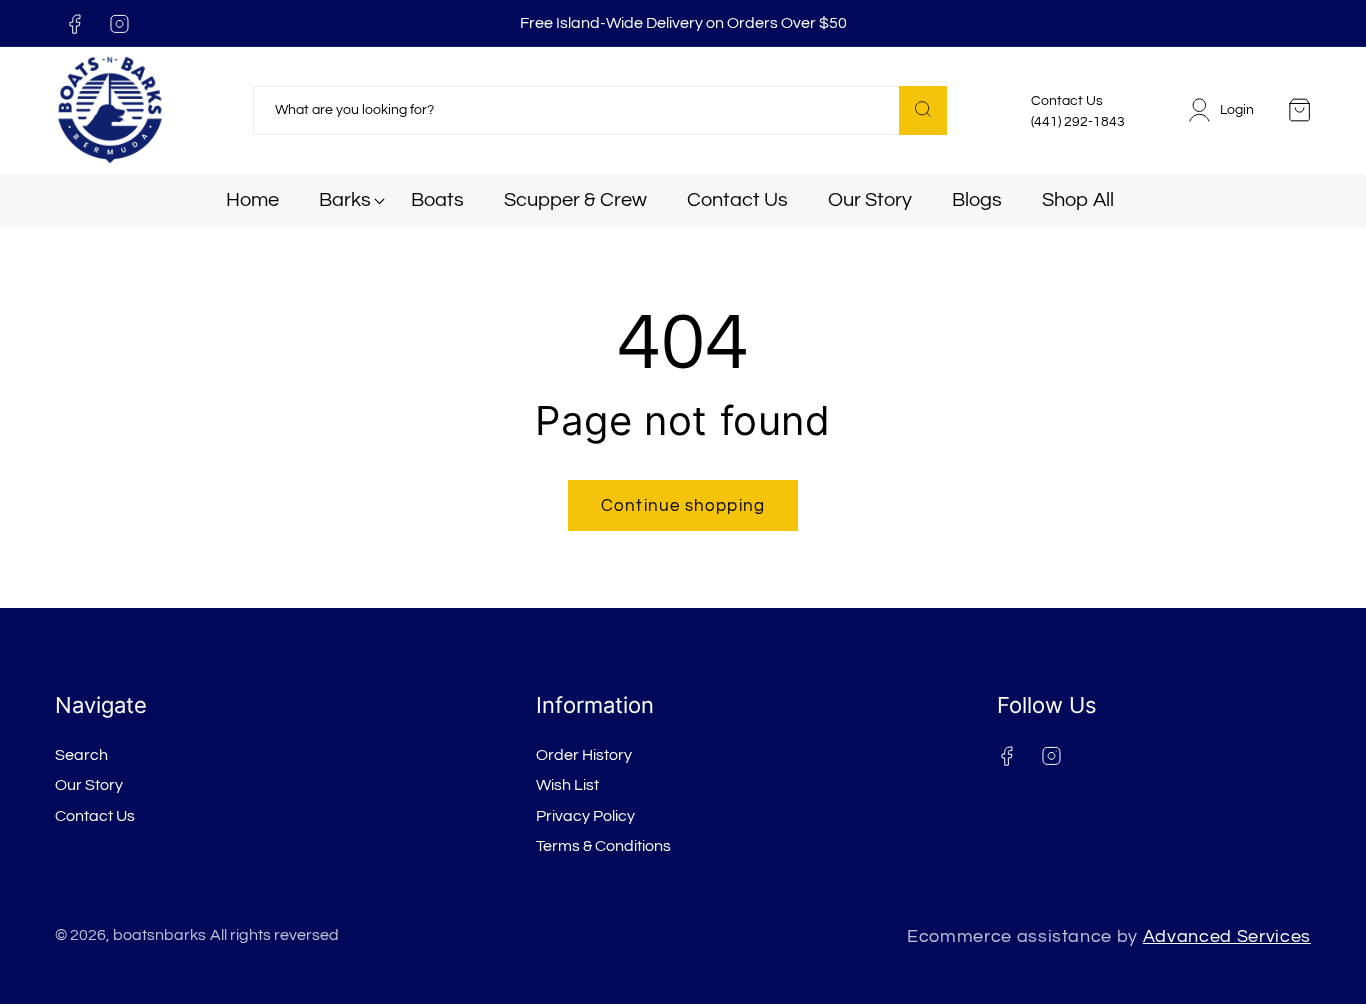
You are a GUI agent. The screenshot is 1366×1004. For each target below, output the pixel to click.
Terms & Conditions (603, 846)
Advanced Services (1227, 937)
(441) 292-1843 (1078, 122)
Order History (584, 755)
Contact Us (95, 816)
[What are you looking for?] (923, 110)
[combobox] (600, 111)
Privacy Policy (585, 816)
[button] (345, 200)
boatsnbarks (159, 935)
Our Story (89, 785)
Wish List (567, 785)
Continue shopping (683, 505)
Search (81, 755)
